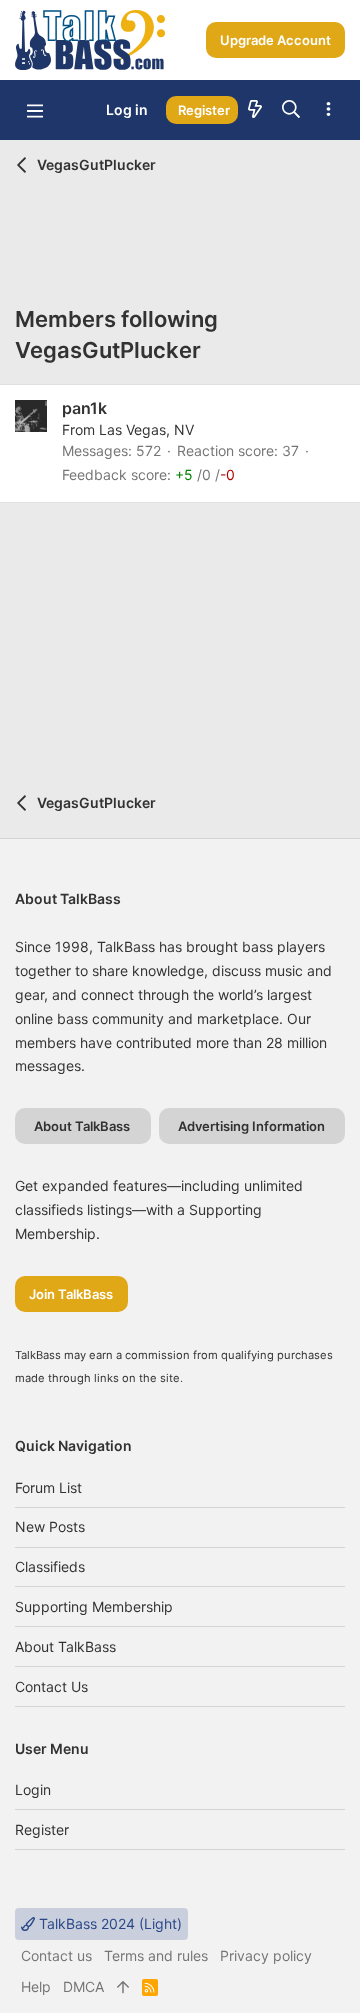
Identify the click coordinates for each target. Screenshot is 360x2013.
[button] (35, 110)
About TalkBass (65, 1646)
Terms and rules (156, 1955)
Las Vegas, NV (146, 429)
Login (33, 1789)
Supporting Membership (94, 1606)
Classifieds (50, 1566)
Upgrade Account (275, 40)
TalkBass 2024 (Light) (108, 1923)
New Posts (50, 1526)
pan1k (84, 408)
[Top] (123, 1987)
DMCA (83, 1986)
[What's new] (255, 110)
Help (36, 1986)
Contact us (51, 1686)
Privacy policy (266, 1955)
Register (42, 1829)
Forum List (48, 1487)
